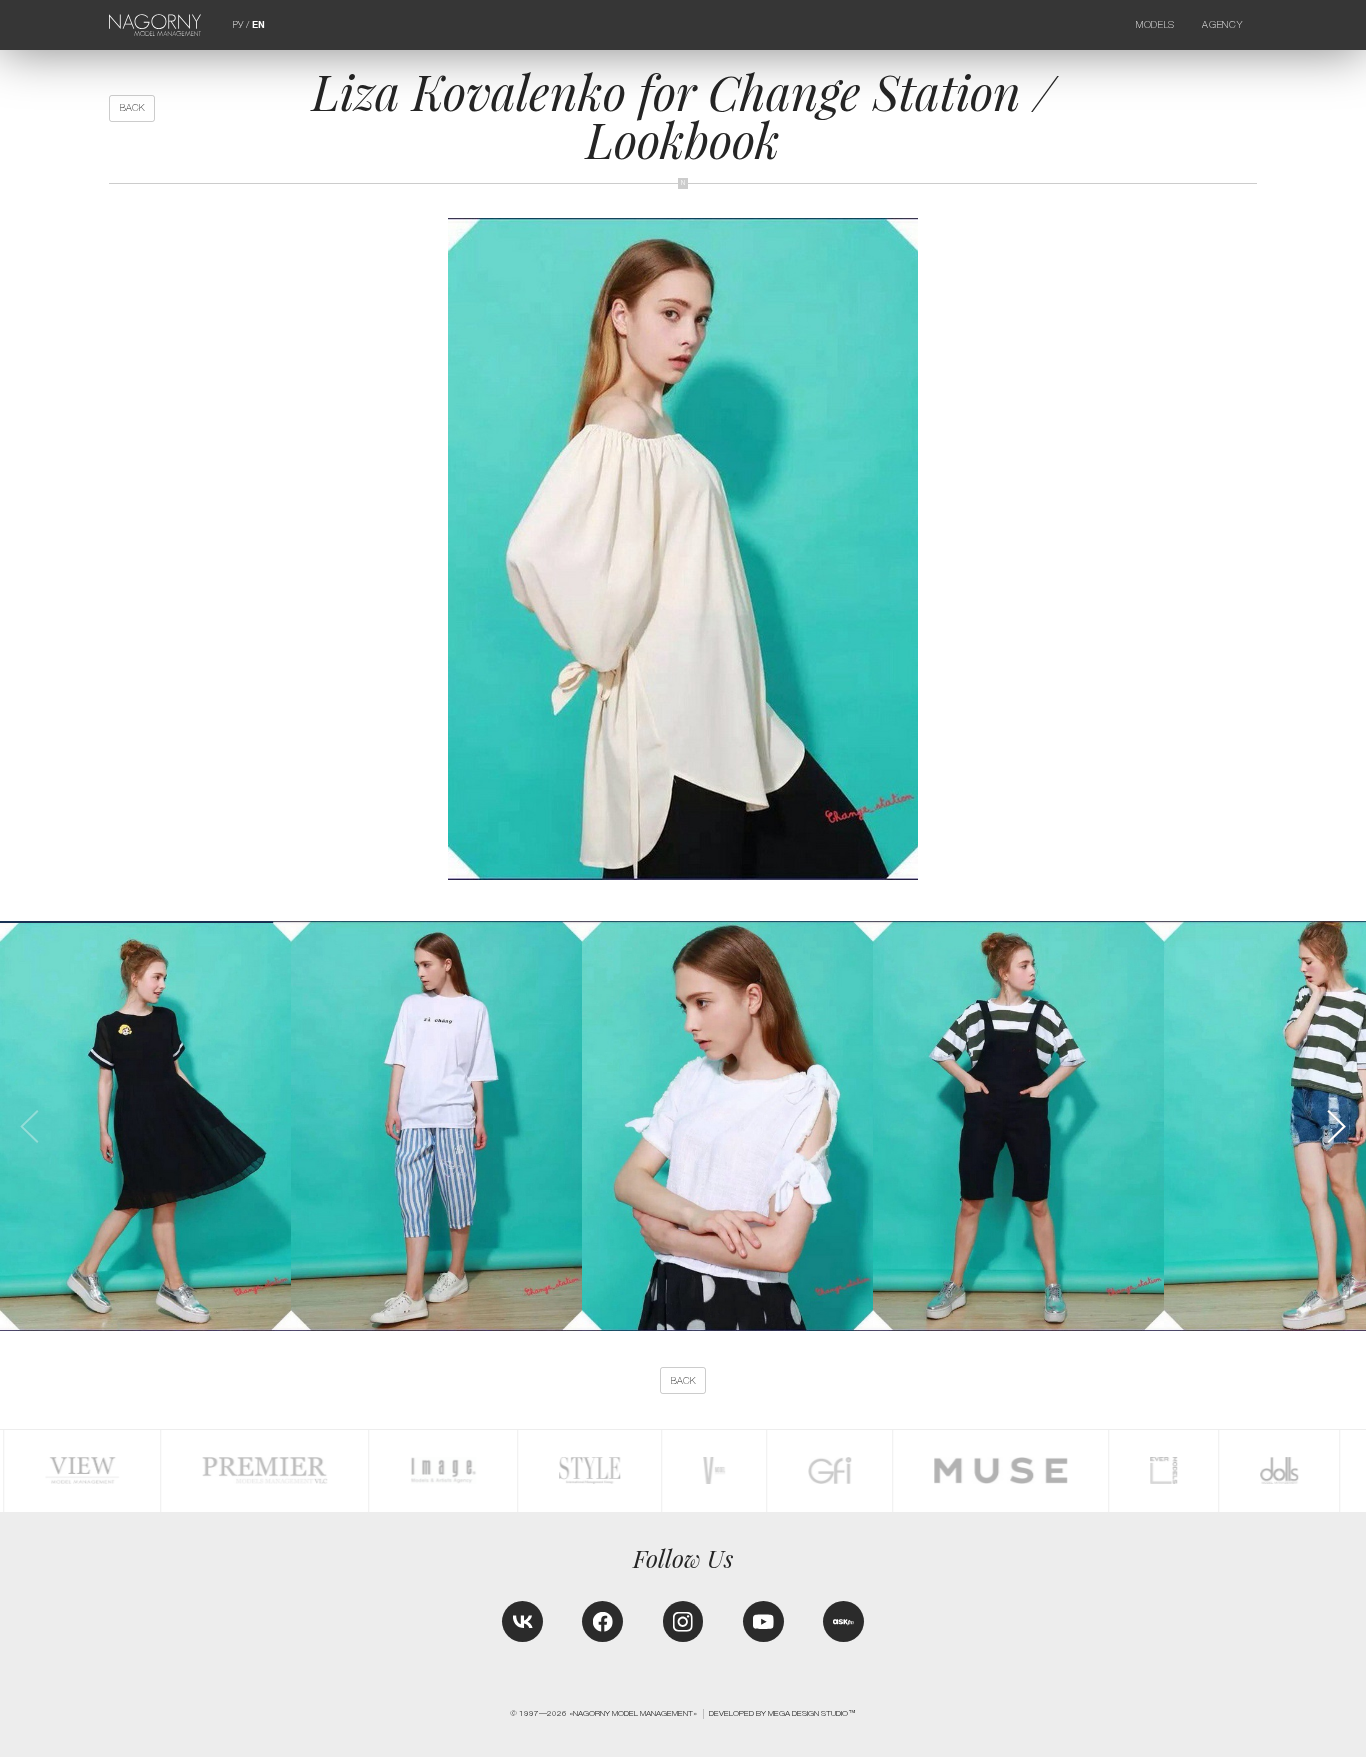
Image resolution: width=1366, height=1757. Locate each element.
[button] (1335, 1126)
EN (258, 24)
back (132, 107)
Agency (1222, 24)
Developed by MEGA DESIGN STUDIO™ (782, 1713)
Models (1155, 24)
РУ (238, 24)
